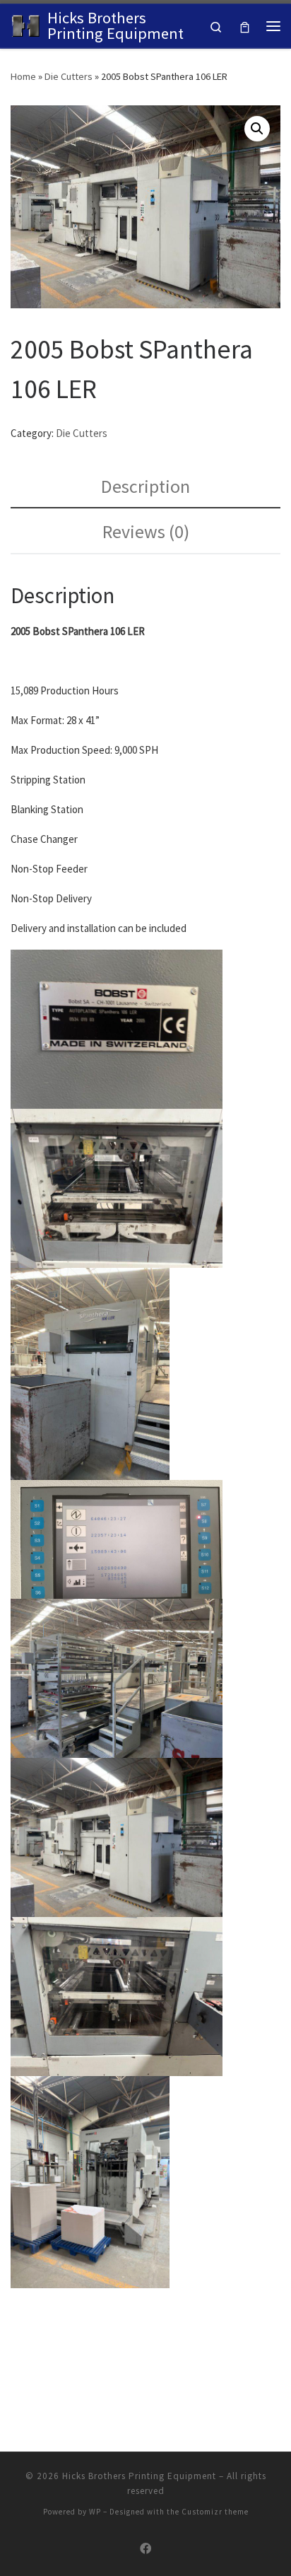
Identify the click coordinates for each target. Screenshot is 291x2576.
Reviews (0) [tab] (146, 531)
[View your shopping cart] (245, 26)
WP (95, 2512)
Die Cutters (69, 76)
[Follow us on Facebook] (145, 2549)
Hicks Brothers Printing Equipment (139, 2476)
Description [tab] (145, 486)
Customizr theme (215, 2512)
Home (23, 76)
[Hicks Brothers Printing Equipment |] (26, 24)
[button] (257, 129)
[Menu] (273, 26)
